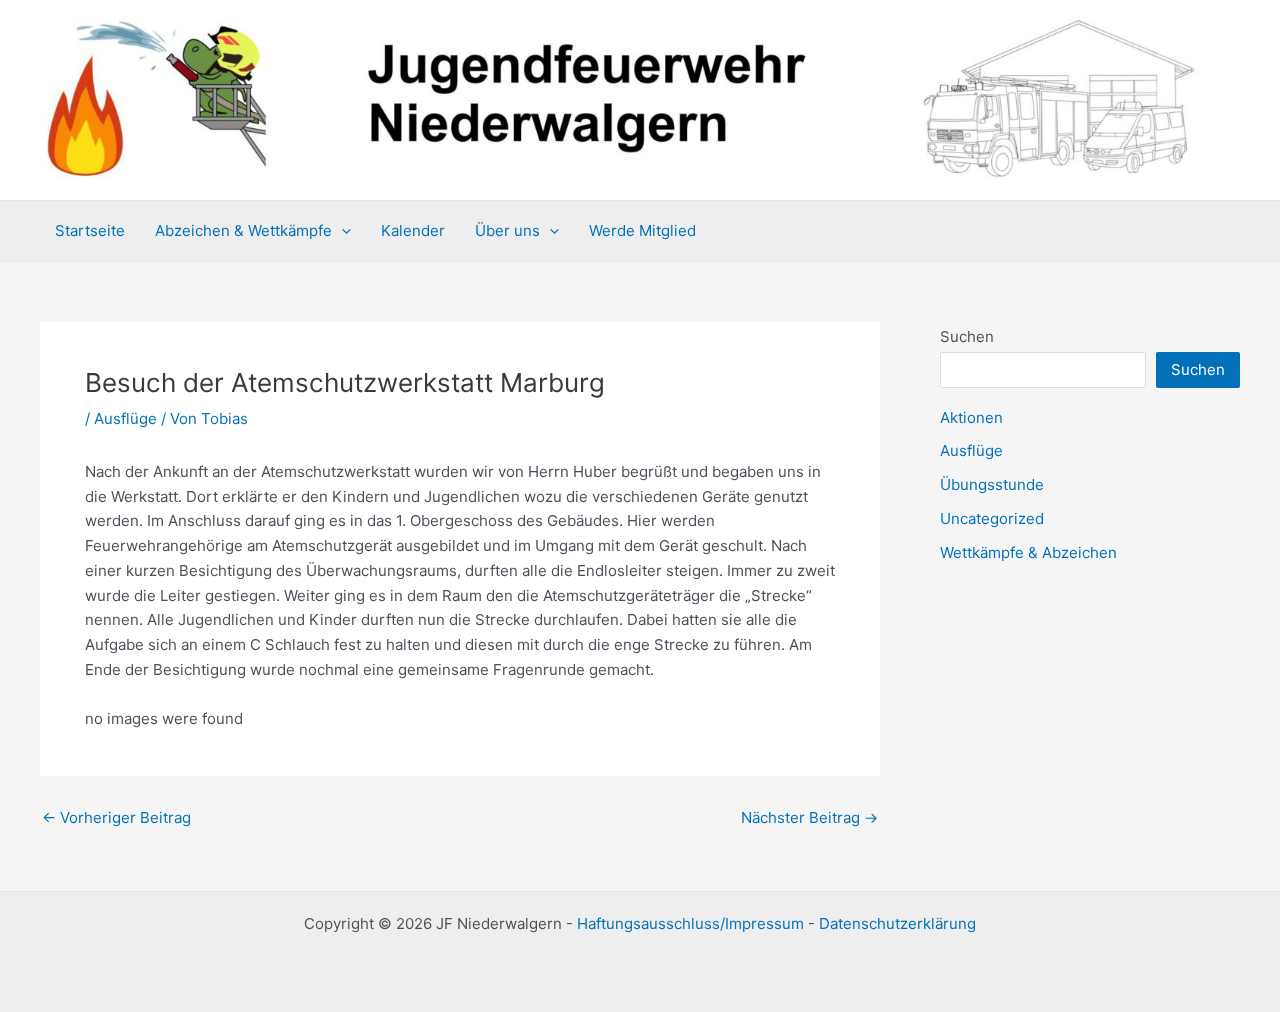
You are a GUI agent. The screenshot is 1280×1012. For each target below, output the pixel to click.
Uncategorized (992, 518)
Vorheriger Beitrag (116, 817)
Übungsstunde (992, 484)
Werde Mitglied (642, 230)
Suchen (967, 336)
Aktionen (971, 417)
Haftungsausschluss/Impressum (690, 923)
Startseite (90, 230)
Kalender (413, 230)
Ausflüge (125, 418)
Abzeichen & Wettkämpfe (243, 230)
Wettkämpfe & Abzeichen (1028, 552)
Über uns (507, 230)
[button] (341, 231)
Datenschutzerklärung (897, 923)
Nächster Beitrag (809, 817)
